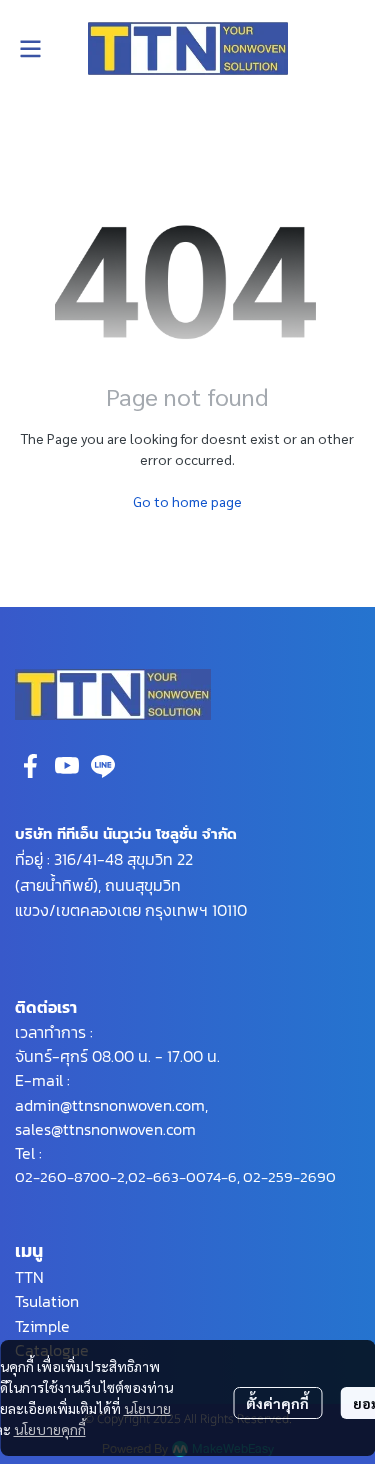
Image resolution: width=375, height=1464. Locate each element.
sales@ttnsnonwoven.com (105, 1129)
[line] (103, 766)
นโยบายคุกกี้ (50, 1429)
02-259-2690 (289, 1176)
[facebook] (31, 766)
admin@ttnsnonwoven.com (110, 1105)
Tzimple (42, 1326)
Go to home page (187, 501)
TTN (29, 1277)
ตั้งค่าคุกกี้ (277, 1403)
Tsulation (47, 1301)
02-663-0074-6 (182, 1176)
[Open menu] (30, 49)
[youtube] (67, 766)
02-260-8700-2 (70, 1176)
